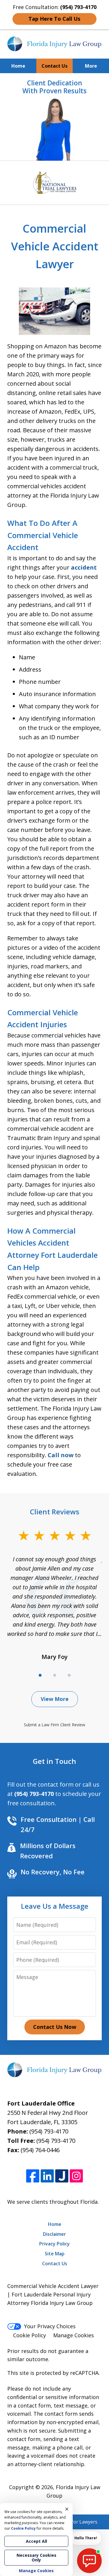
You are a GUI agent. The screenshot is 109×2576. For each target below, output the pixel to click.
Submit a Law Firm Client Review (54, 1725)
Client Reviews (55, 1512)
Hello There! (86, 2538)
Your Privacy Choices (50, 2326)
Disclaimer (54, 2234)
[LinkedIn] (47, 2176)
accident (84, 567)
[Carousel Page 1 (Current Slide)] (40, 1675)
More (91, 66)
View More (55, 1699)
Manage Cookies (74, 2335)
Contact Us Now (55, 2027)
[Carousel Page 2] (55, 1675)
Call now (61, 1455)
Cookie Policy (30, 2335)
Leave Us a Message (55, 1906)
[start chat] (89, 2561)
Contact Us (54, 66)
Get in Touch (54, 1761)
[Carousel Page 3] (69, 1675)
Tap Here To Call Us (54, 19)
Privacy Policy (54, 2244)
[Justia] (62, 2176)
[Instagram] (76, 2176)
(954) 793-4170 (49, 2131)
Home (18, 66)
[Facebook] (33, 2176)
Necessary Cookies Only (36, 2557)
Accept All (36, 2541)
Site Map (55, 2254)
